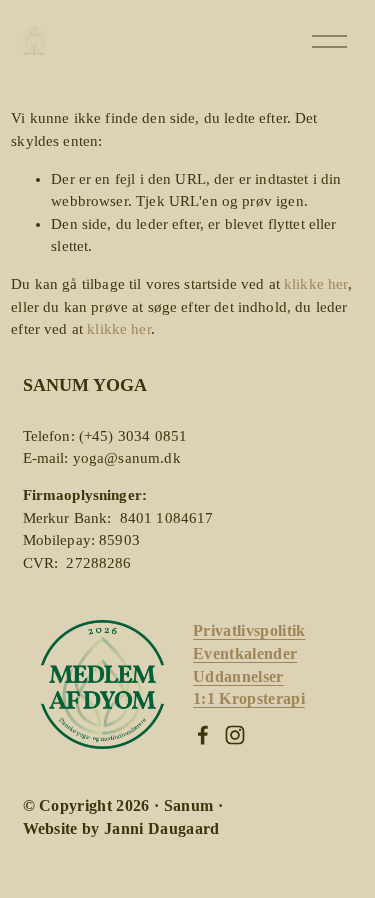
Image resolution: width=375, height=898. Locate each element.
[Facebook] (203, 735)
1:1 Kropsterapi (249, 699)
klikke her (316, 284)
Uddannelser (238, 677)
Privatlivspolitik (249, 631)
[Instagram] (235, 735)
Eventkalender (245, 654)
